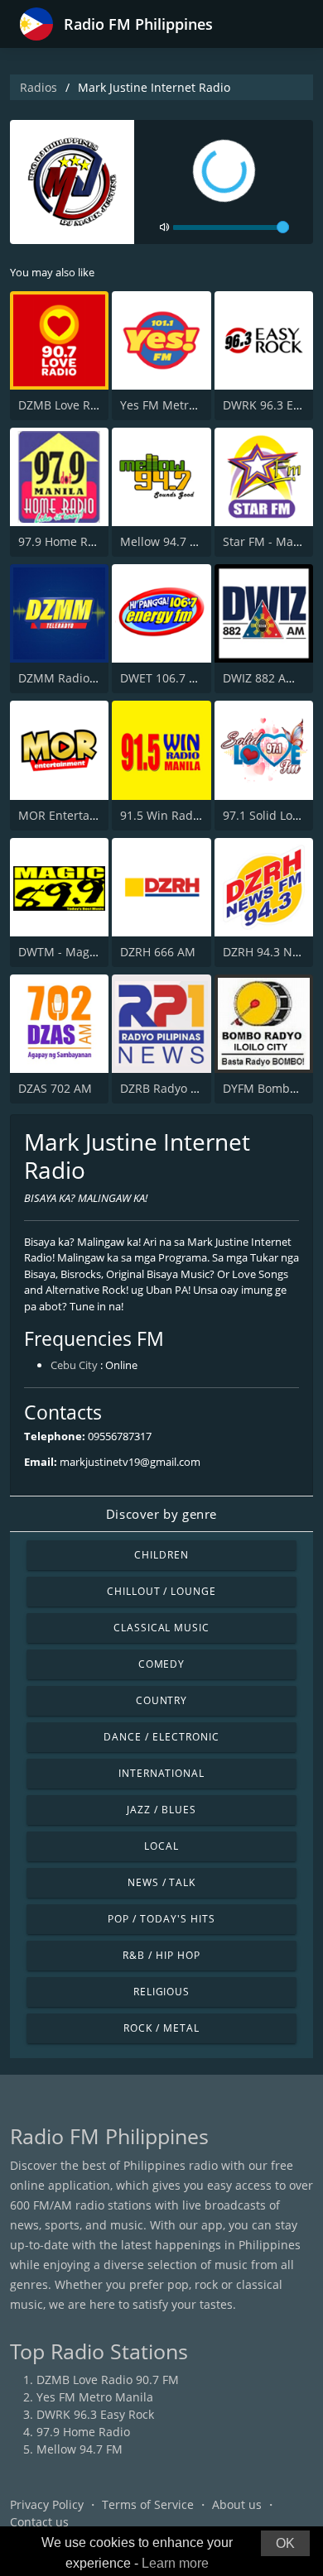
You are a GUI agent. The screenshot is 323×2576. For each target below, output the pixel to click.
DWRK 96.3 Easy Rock (95, 2414)
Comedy (162, 1664)
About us (237, 2504)
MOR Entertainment (74, 815)
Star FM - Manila (268, 541)
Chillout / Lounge (161, 1591)
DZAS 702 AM (55, 1088)
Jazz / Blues (161, 1810)
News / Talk (162, 1882)
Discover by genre (161, 1514)
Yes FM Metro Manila (178, 405)
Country (162, 1700)
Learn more (175, 2563)
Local (161, 1846)
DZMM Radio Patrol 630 (83, 678)
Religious (162, 1992)
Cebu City (74, 1365)
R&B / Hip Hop (161, 1955)
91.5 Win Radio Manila (182, 815)
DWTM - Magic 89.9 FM (82, 952)
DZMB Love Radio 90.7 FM (89, 405)
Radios (39, 87)
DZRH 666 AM (158, 952)
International (161, 1773)
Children (161, 1555)
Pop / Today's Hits (161, 1919)
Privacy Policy (47, 2504)
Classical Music (161, 1628)
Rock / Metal (161, 2028)
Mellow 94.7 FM (163, 541)
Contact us (39, 2522)
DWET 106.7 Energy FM (183, 678)
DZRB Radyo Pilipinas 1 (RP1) (199, 1088)
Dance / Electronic (161, 1737)
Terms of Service (148, 2504)
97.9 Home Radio (65, 541)
